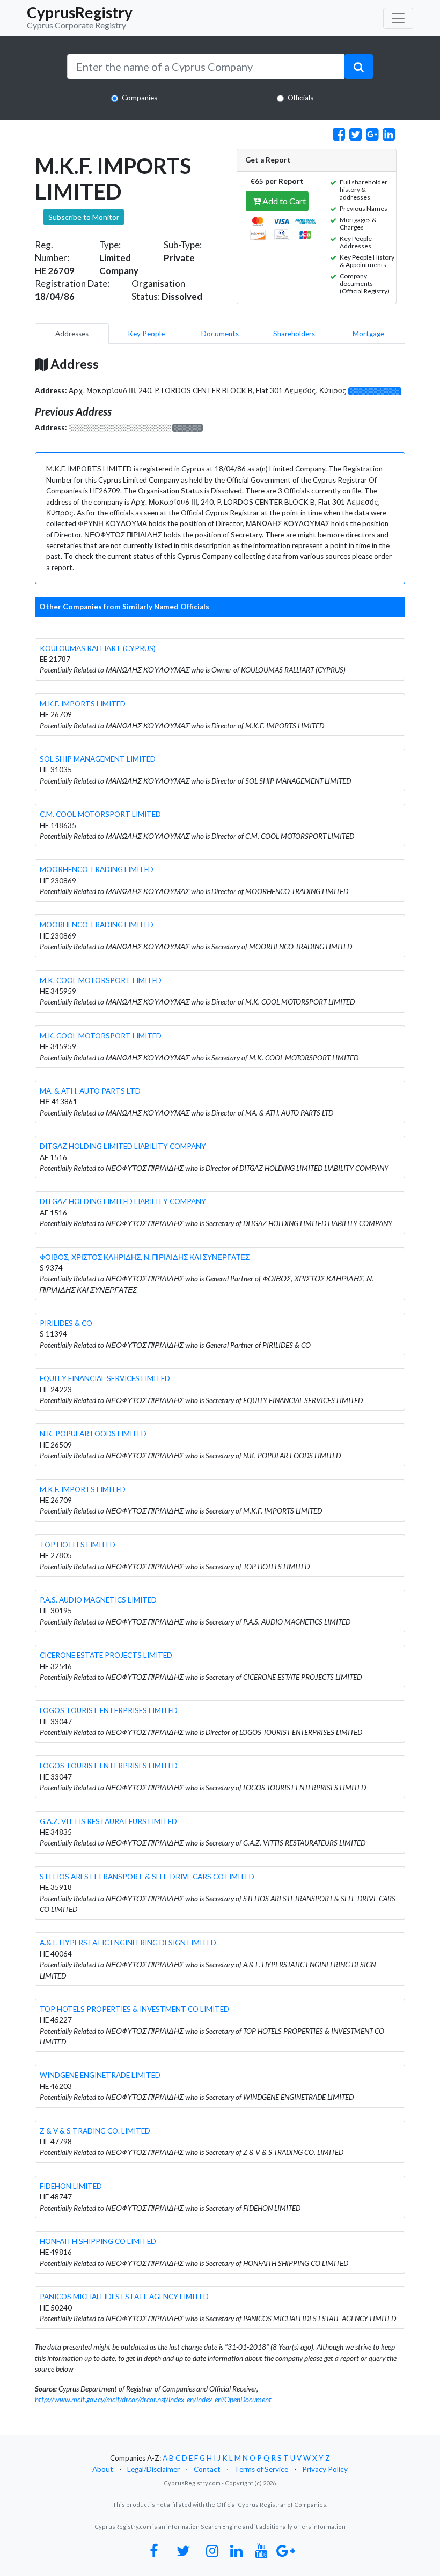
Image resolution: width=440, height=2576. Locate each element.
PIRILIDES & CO (66, 1323)
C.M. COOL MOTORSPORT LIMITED (100, 814)
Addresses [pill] (72, 334)
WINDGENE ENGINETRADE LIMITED (100, 2075)
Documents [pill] (220, 334)
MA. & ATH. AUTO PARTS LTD (90, 1091)
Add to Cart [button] (283, 201)
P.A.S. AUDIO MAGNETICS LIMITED (98, 1600)
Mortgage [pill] (368, 334)
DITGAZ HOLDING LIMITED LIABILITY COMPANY (123, 1146)
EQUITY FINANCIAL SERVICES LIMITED (105, 1378)
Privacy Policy (325, 2469)
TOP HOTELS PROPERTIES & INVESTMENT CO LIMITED (134, 2009)
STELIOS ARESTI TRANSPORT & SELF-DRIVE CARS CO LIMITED (147, 1877)
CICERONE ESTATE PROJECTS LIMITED (106, 1655)
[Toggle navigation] (398, 18)
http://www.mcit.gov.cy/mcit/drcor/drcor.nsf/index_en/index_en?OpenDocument (153, 2400)
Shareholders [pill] (294, 334)
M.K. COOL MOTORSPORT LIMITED (101, 980)
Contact (207, 2469)
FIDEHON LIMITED (71, 2186)
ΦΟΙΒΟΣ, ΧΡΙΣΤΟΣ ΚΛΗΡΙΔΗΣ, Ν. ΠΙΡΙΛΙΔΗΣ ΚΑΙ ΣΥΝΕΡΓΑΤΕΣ (145, 1257)
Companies (140, 98)
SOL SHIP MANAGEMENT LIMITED (98, 759)
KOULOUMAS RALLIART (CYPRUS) (98, 648)
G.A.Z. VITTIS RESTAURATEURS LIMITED (108, 1821)
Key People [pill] (146, 334)
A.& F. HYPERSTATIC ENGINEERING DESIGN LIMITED (128, 1943)
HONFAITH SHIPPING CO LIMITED (98, 2241)
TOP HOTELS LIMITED (78, 1545)
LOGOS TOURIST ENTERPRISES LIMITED (109, 1710)
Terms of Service (261, 2469)
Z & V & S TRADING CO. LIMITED (95, 2131)
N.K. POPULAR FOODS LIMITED (93, 1434)
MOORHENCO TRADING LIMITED (97, 869)
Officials (300, 98)
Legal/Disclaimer (153, 2469)
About (103, 2469)
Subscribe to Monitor (84, 217)
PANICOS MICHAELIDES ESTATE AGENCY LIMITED (124, 2297)
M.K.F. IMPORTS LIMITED (83, 704)
